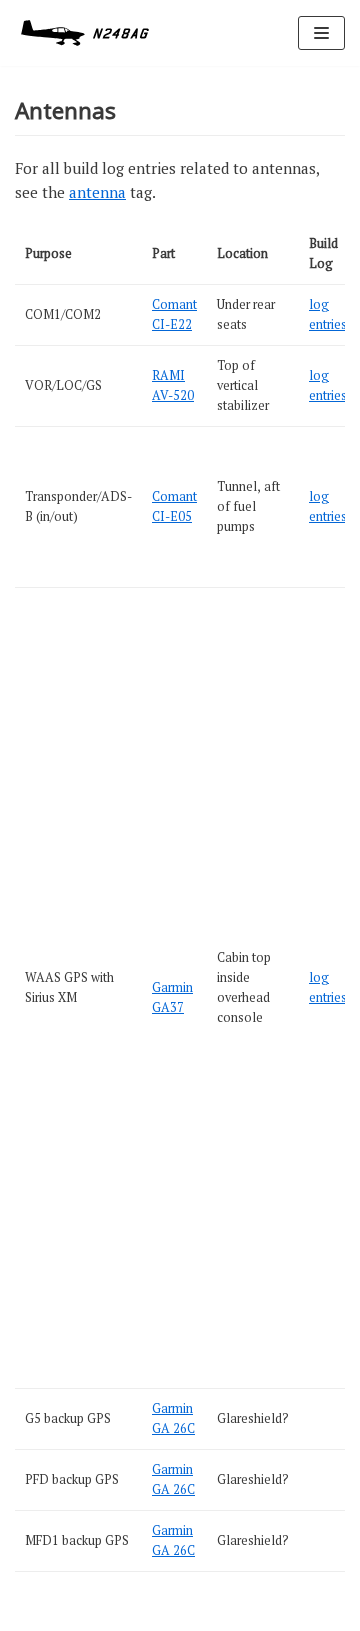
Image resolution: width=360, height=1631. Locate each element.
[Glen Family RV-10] (85, 33)
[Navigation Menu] (321, 33)
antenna (97, 192)
